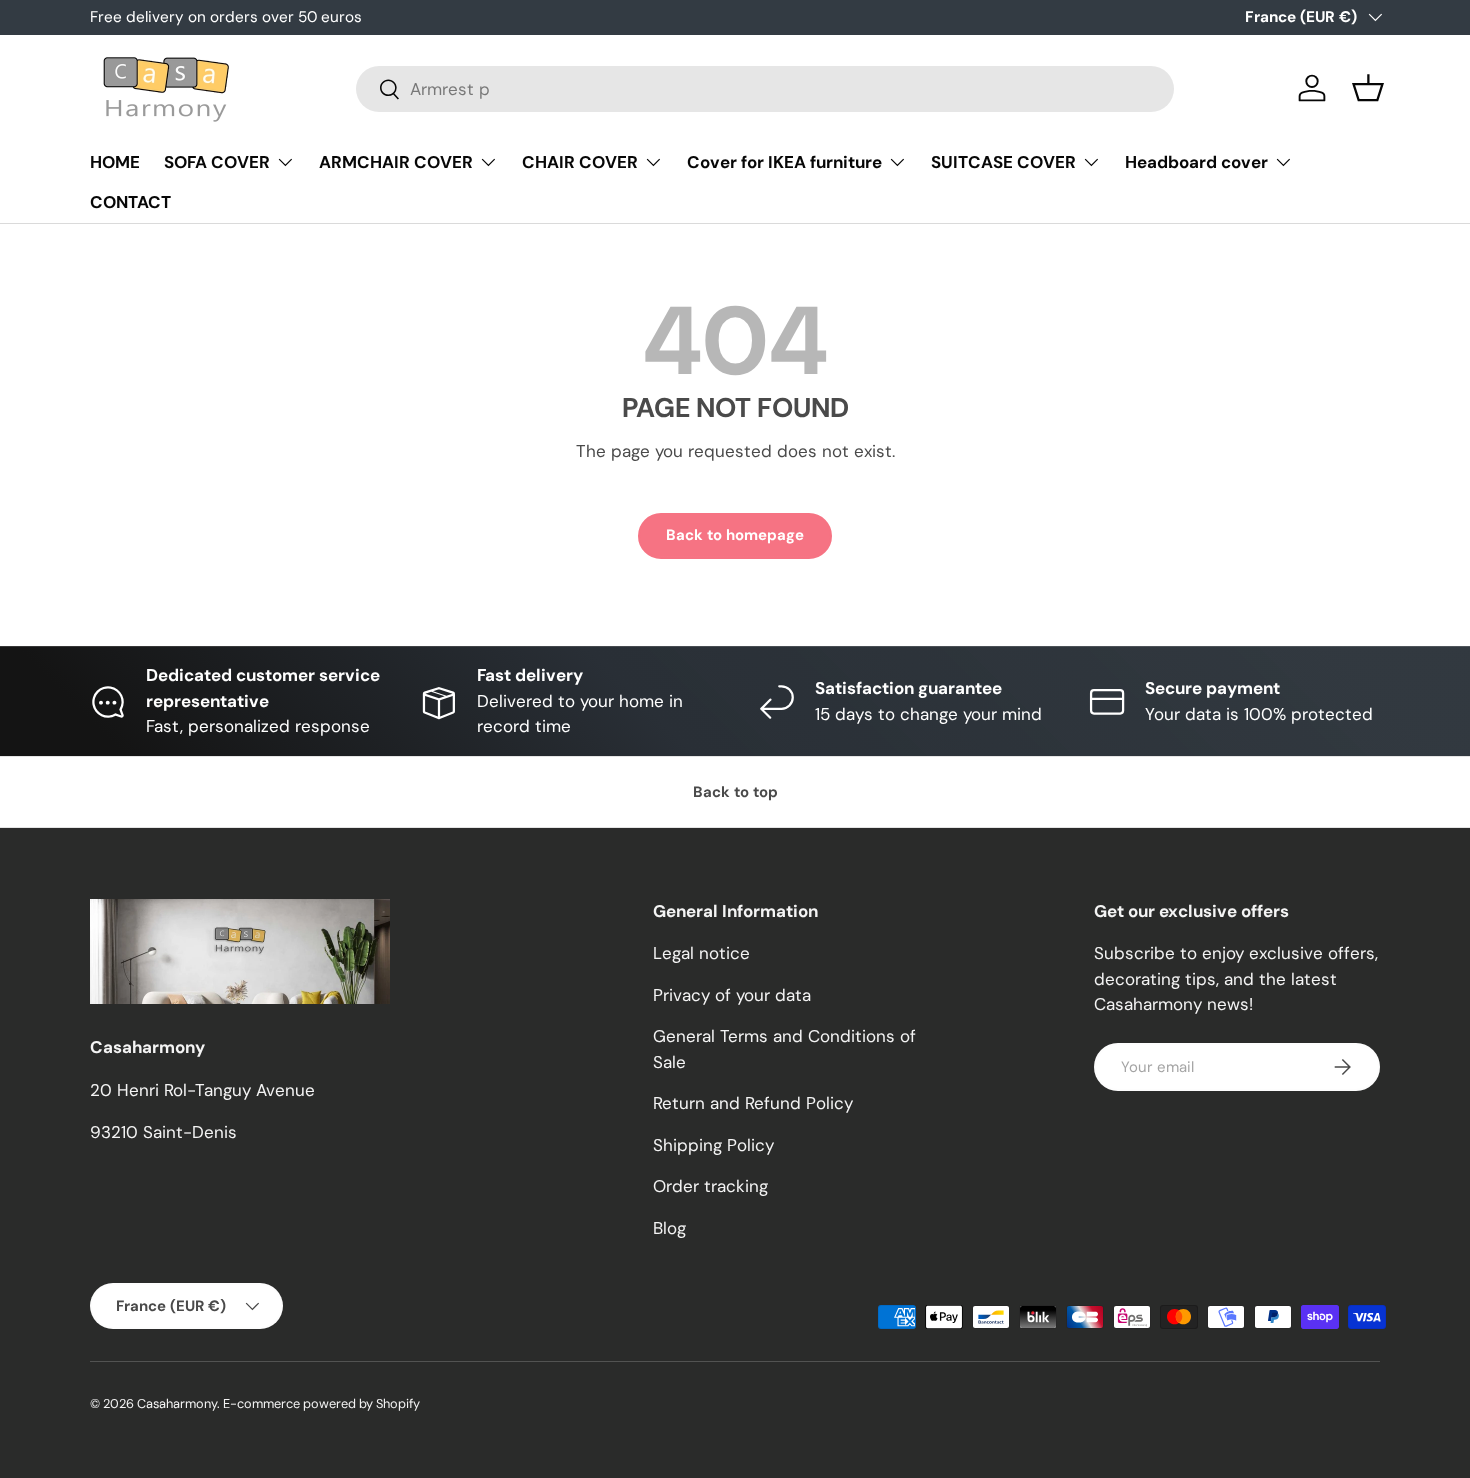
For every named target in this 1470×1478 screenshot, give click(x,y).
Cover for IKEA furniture (784, 162)
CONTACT (130, 202)
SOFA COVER (217, 162)
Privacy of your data (732, 995)
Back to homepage (735, 535)
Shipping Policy (713, 1145)
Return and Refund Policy (753, 1103)
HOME (115, 162)
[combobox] (765, 89)
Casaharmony (177, 1403)
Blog (669, 1228)
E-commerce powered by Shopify (321, 1403)
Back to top (735, 792)
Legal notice (701, 953)
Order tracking (710, 1186)
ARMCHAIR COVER (396, 162)
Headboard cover (1196, 162)
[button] (1368, 88)
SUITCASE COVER (1003, 162)
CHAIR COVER (580, 162)
